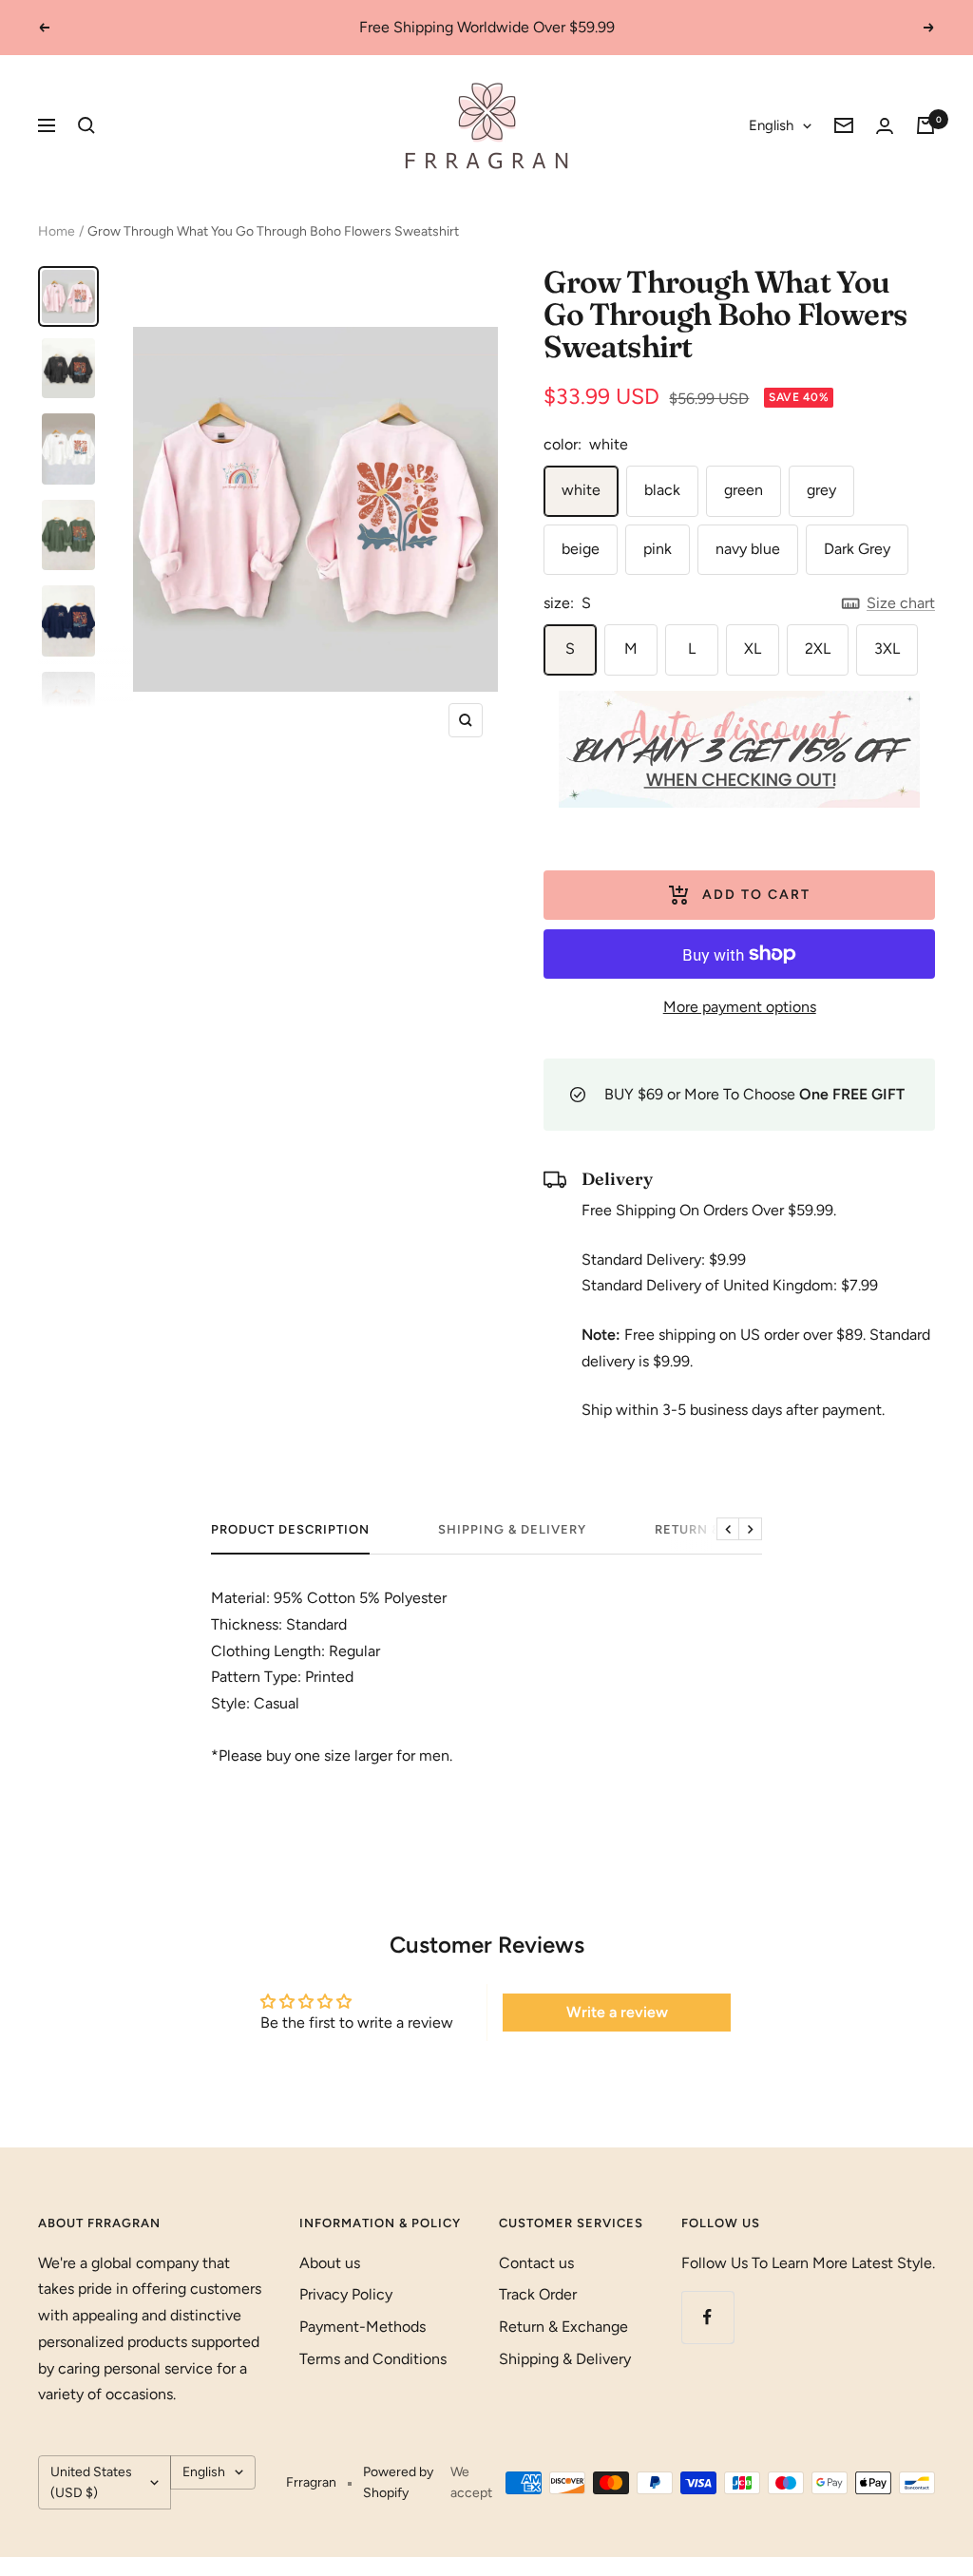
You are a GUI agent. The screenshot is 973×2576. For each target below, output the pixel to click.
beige (581, 549)
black (662, 490)
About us (330, 2263)
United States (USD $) (91, 2482)
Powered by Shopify (398, 2482)
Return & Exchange (563, 2327)
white (581, 490)
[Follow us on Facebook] (707, 2317)
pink (658, 549)
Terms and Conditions (373, 2359)
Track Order (538, 2294)
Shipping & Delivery (512, 1529)
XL (753, 649)
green (744, 490)
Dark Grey (857, 549)
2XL (818, 649)
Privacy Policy (346, 2294)
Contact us (536, 2263)
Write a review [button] (617, 2012)
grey (821, 490)
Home (57, 231)
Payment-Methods (362, 2327)
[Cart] (925, 125)
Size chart (901, 603)
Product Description (290, 1529)
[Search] (86, 125)
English (771, 125)
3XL (887, 649)
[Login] (885, 126)
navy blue (748, 549)
